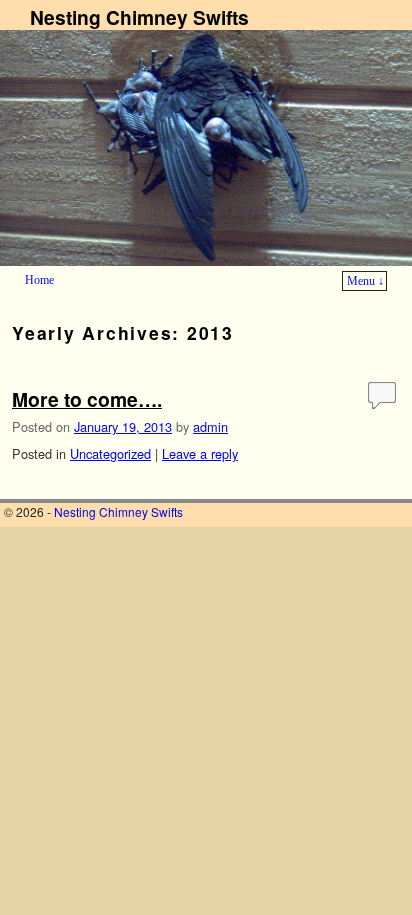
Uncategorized (110, 453)
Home (39, 280)
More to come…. (87, 399)
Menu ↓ (365, 281)
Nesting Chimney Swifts (139, 17)
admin (210, 426)
